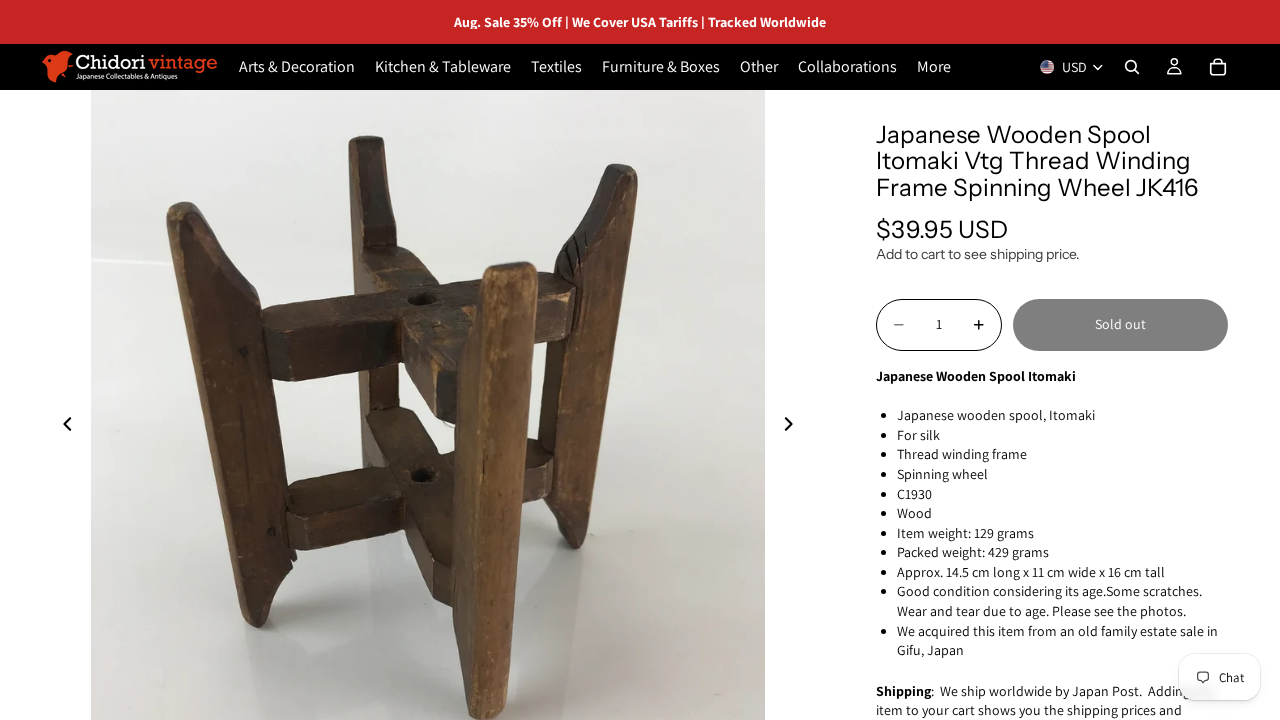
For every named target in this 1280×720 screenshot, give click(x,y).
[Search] (1132, 67)
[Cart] (1218, 67)
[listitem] (934, 67)
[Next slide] (794, 427)
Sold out (1120, 324)
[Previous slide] (62, 427)
